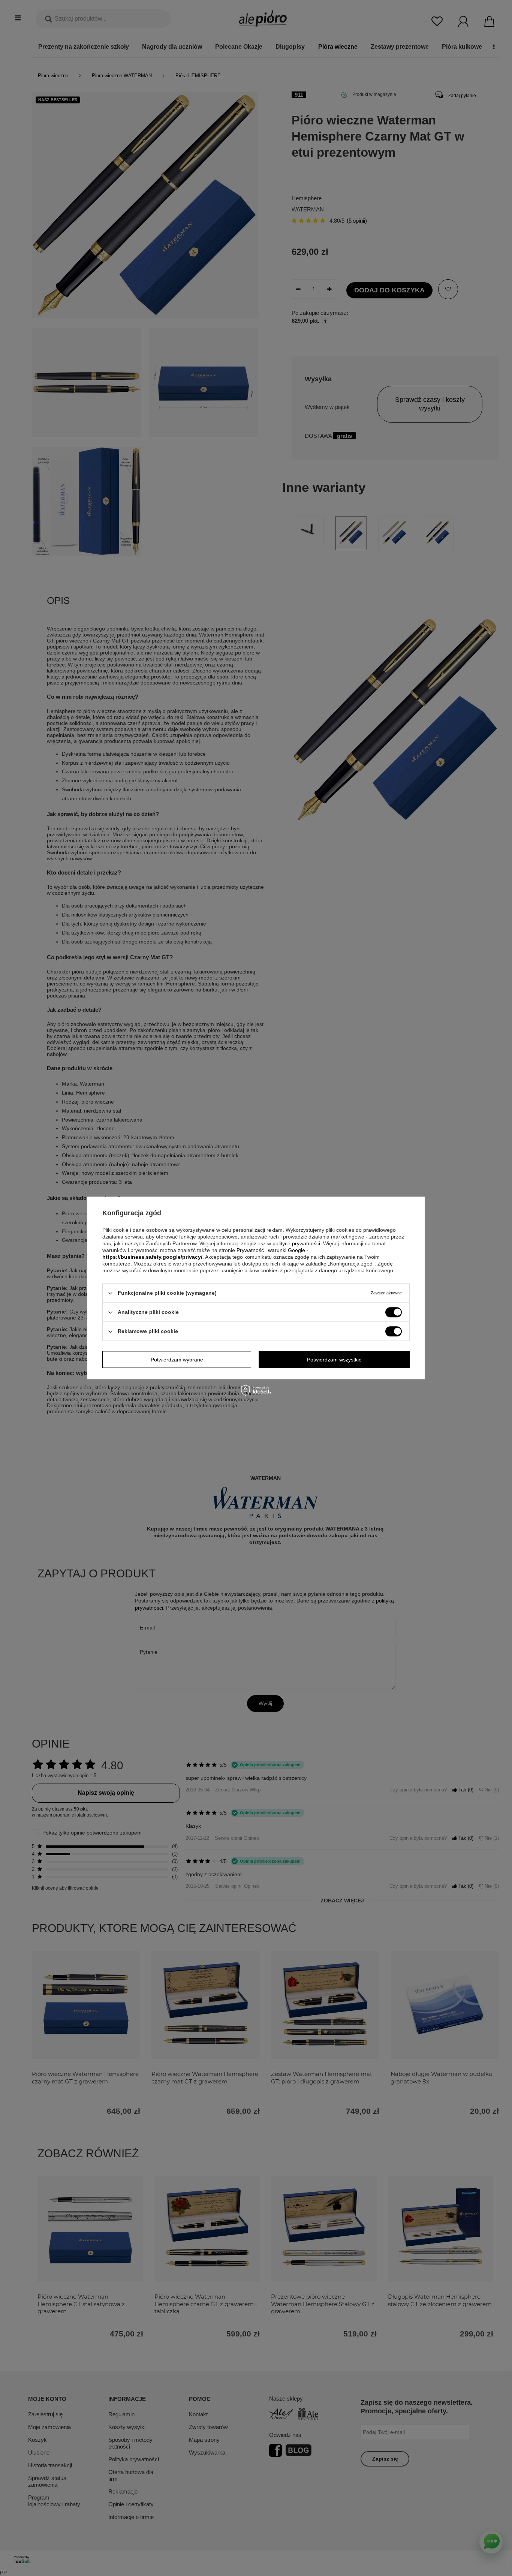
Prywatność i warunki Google (271, 1250)
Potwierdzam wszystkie (334, 1360)
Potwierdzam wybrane (177, 1360)
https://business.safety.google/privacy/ (152, 1257)
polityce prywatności (296, 1243)
